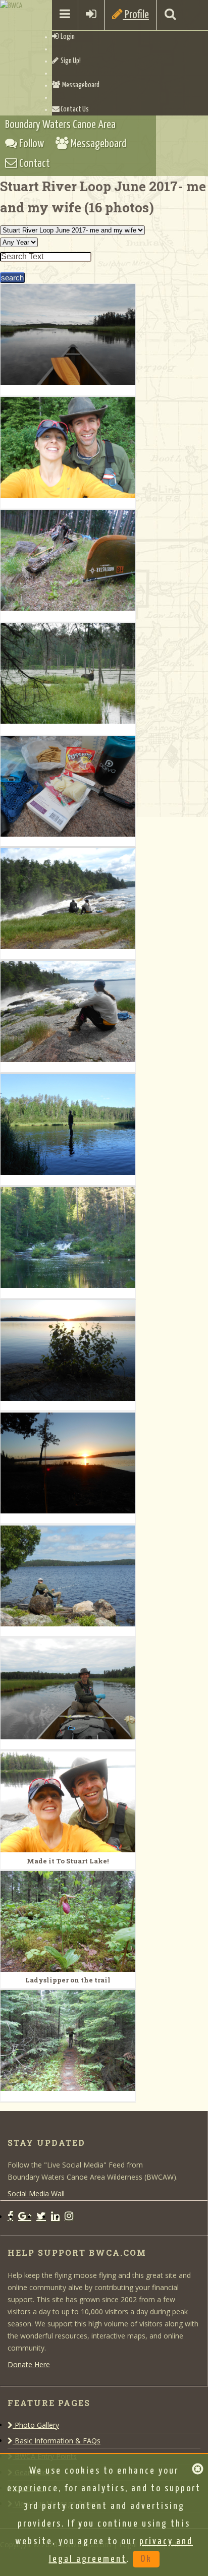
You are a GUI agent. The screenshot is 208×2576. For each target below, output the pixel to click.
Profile (136, 15)
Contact (34, 164)
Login (67, 37)
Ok (146, 2559)
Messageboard (80, 85)
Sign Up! (70, 61)
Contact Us (74, 109)
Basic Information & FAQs (57, 2441)
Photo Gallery (36, 2425)
